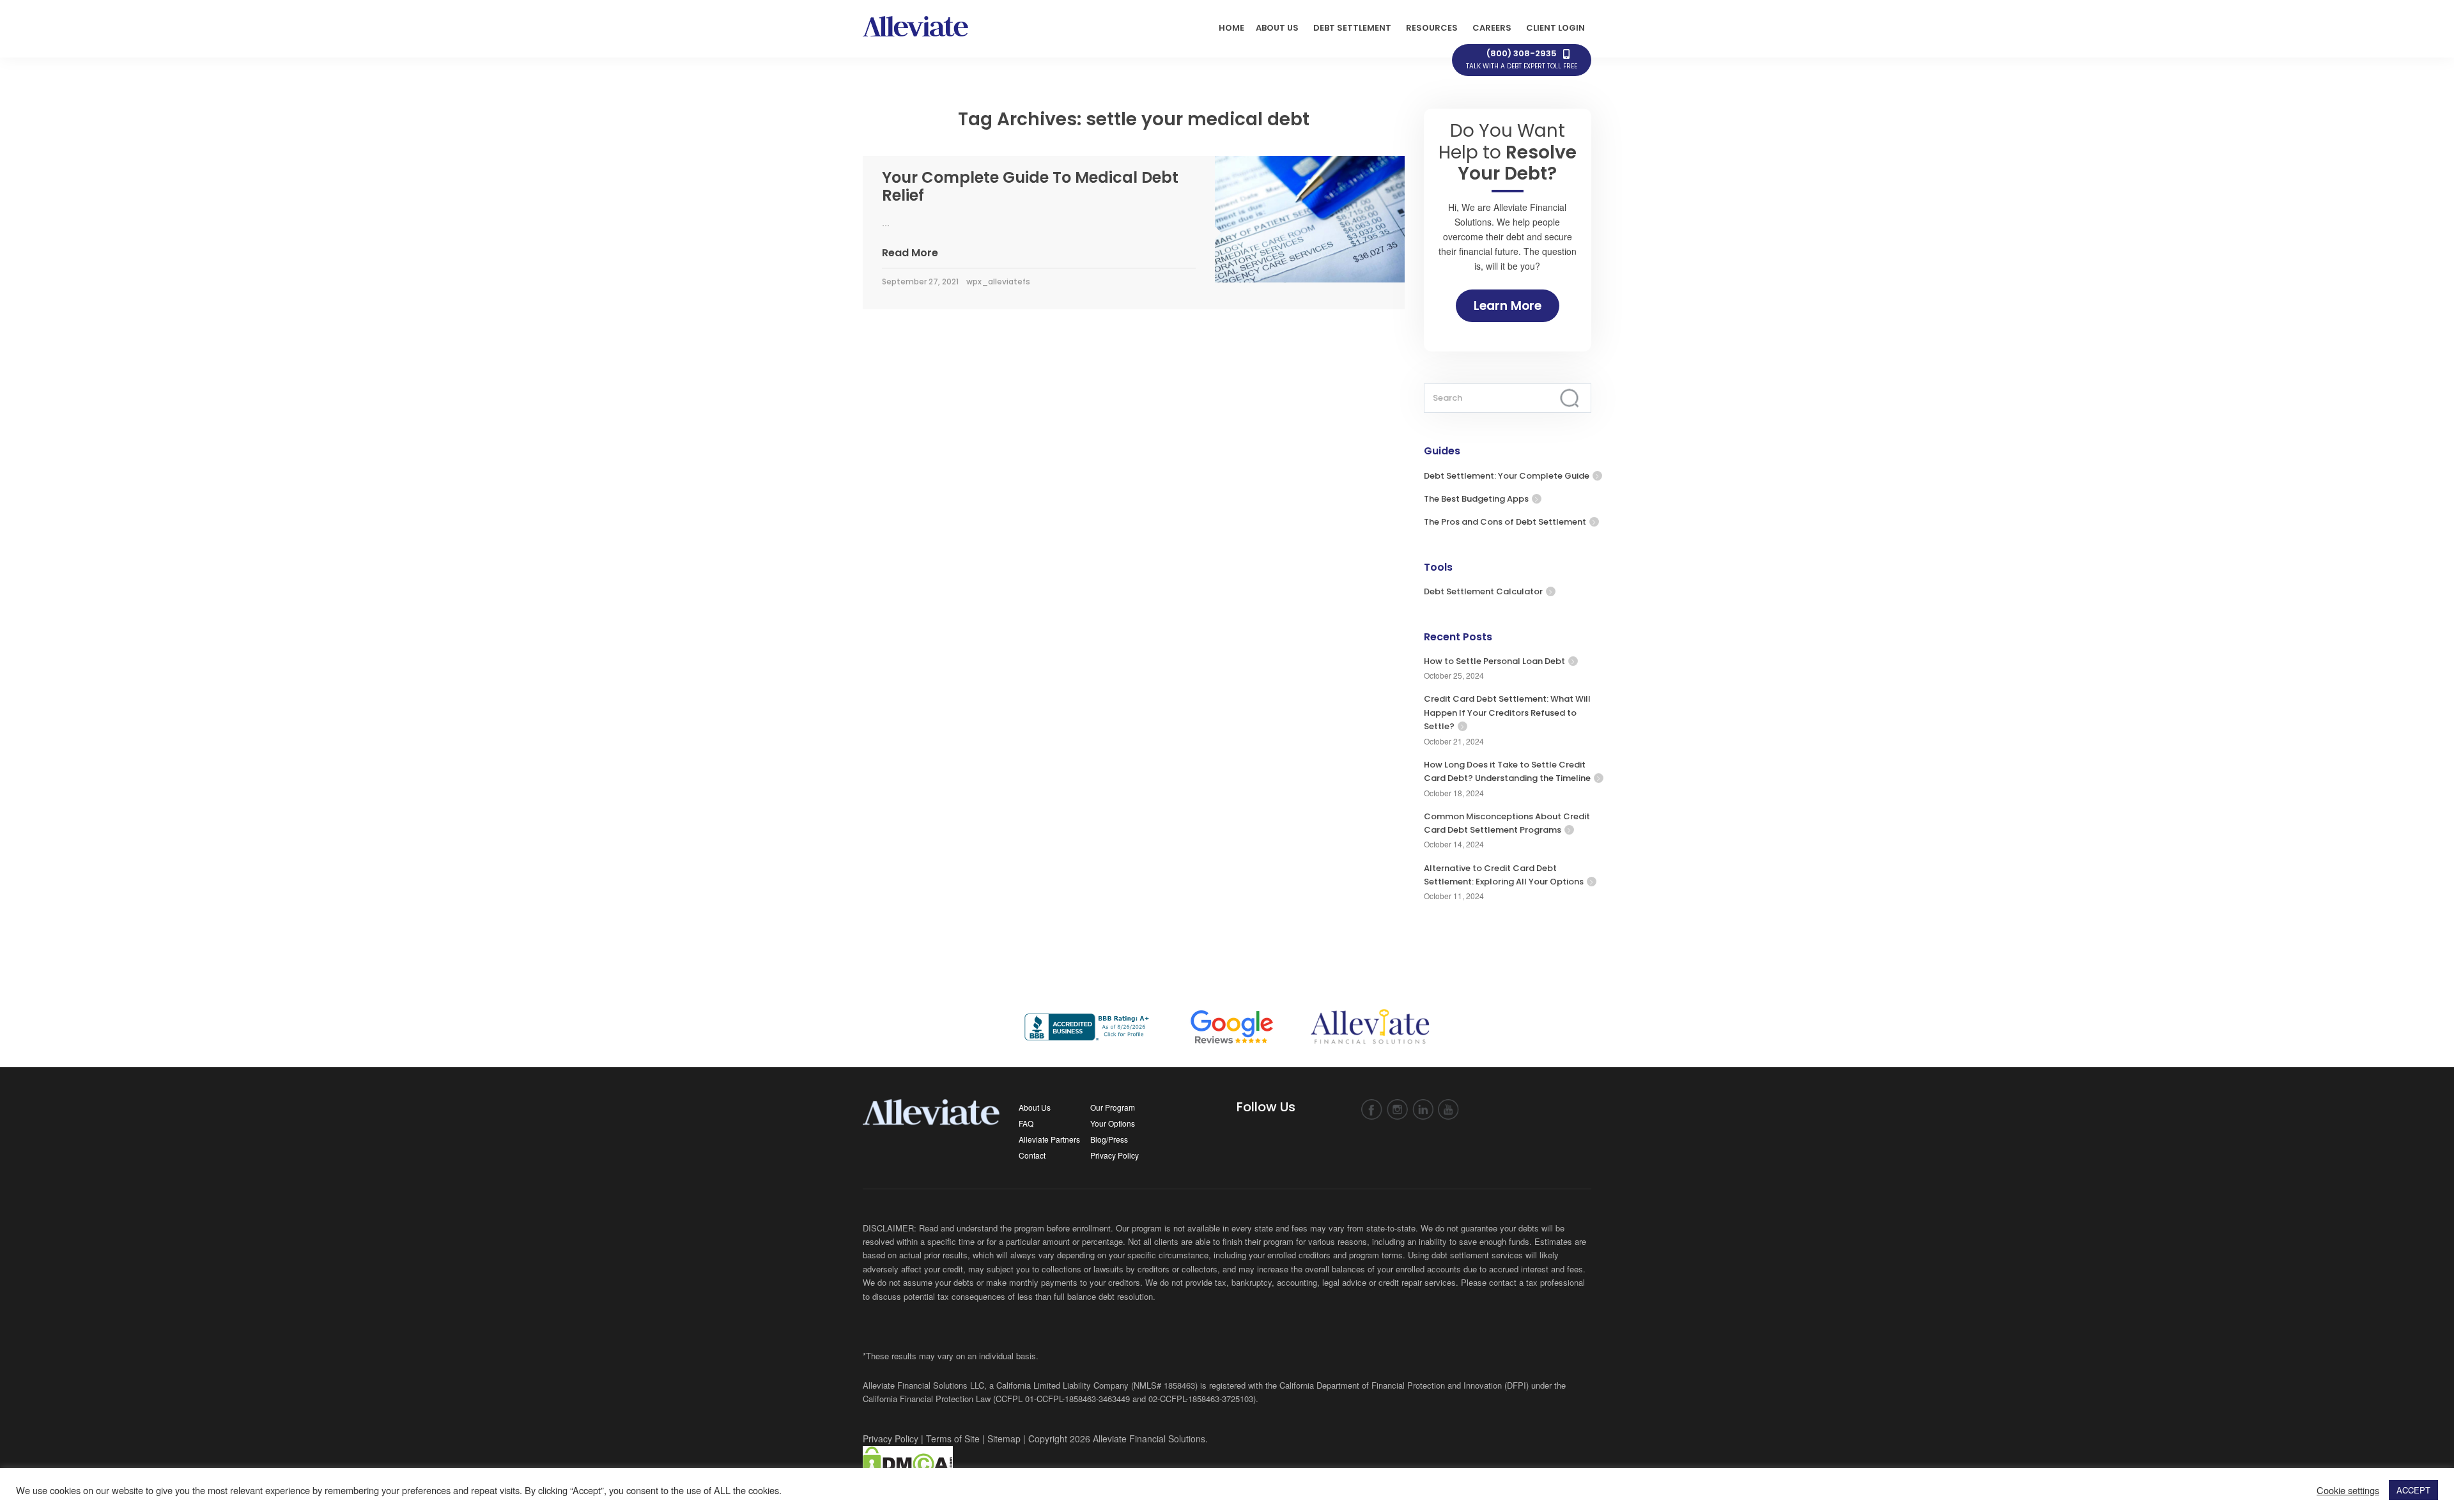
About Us (1035, 1107)
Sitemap (1004, 1439)
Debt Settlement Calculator (1483, 591)
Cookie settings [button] (2348, 1490)
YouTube (1448, 1110)
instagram (1397, 1110)
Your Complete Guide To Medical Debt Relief (1030, 187)
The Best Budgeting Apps (1476, 499)
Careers (1492, 28)
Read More (910, 253)
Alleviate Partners (1049, 1139)
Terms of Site (953, 1439)
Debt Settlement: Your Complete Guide (1507, 476)
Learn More (1508, 306)
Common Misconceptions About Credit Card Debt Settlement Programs (1507, 823)
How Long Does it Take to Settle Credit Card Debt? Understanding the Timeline (1507, 771)
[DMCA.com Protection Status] (908, 1462)
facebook (1372, 1110)
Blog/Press (1109, 1139)
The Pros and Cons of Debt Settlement (1505, 522)
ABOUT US (1277, 28)
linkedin (1423, 1110)
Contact (1032, 1155)
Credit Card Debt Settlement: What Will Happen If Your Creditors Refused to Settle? (1507, 713)
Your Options (1113, 1123)
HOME (1231, 28)
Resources (1432, 28)
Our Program (1113, 1107)
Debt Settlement (1352, 28)
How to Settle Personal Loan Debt (1494, 661)
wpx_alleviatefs (998, 282)
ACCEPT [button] (2413, 1490)
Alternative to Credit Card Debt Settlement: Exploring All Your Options (1504, 875)
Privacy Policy (1115, 1155)
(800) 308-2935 (1522, 59)
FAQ (1026, 1123)
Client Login (1555, 28)
